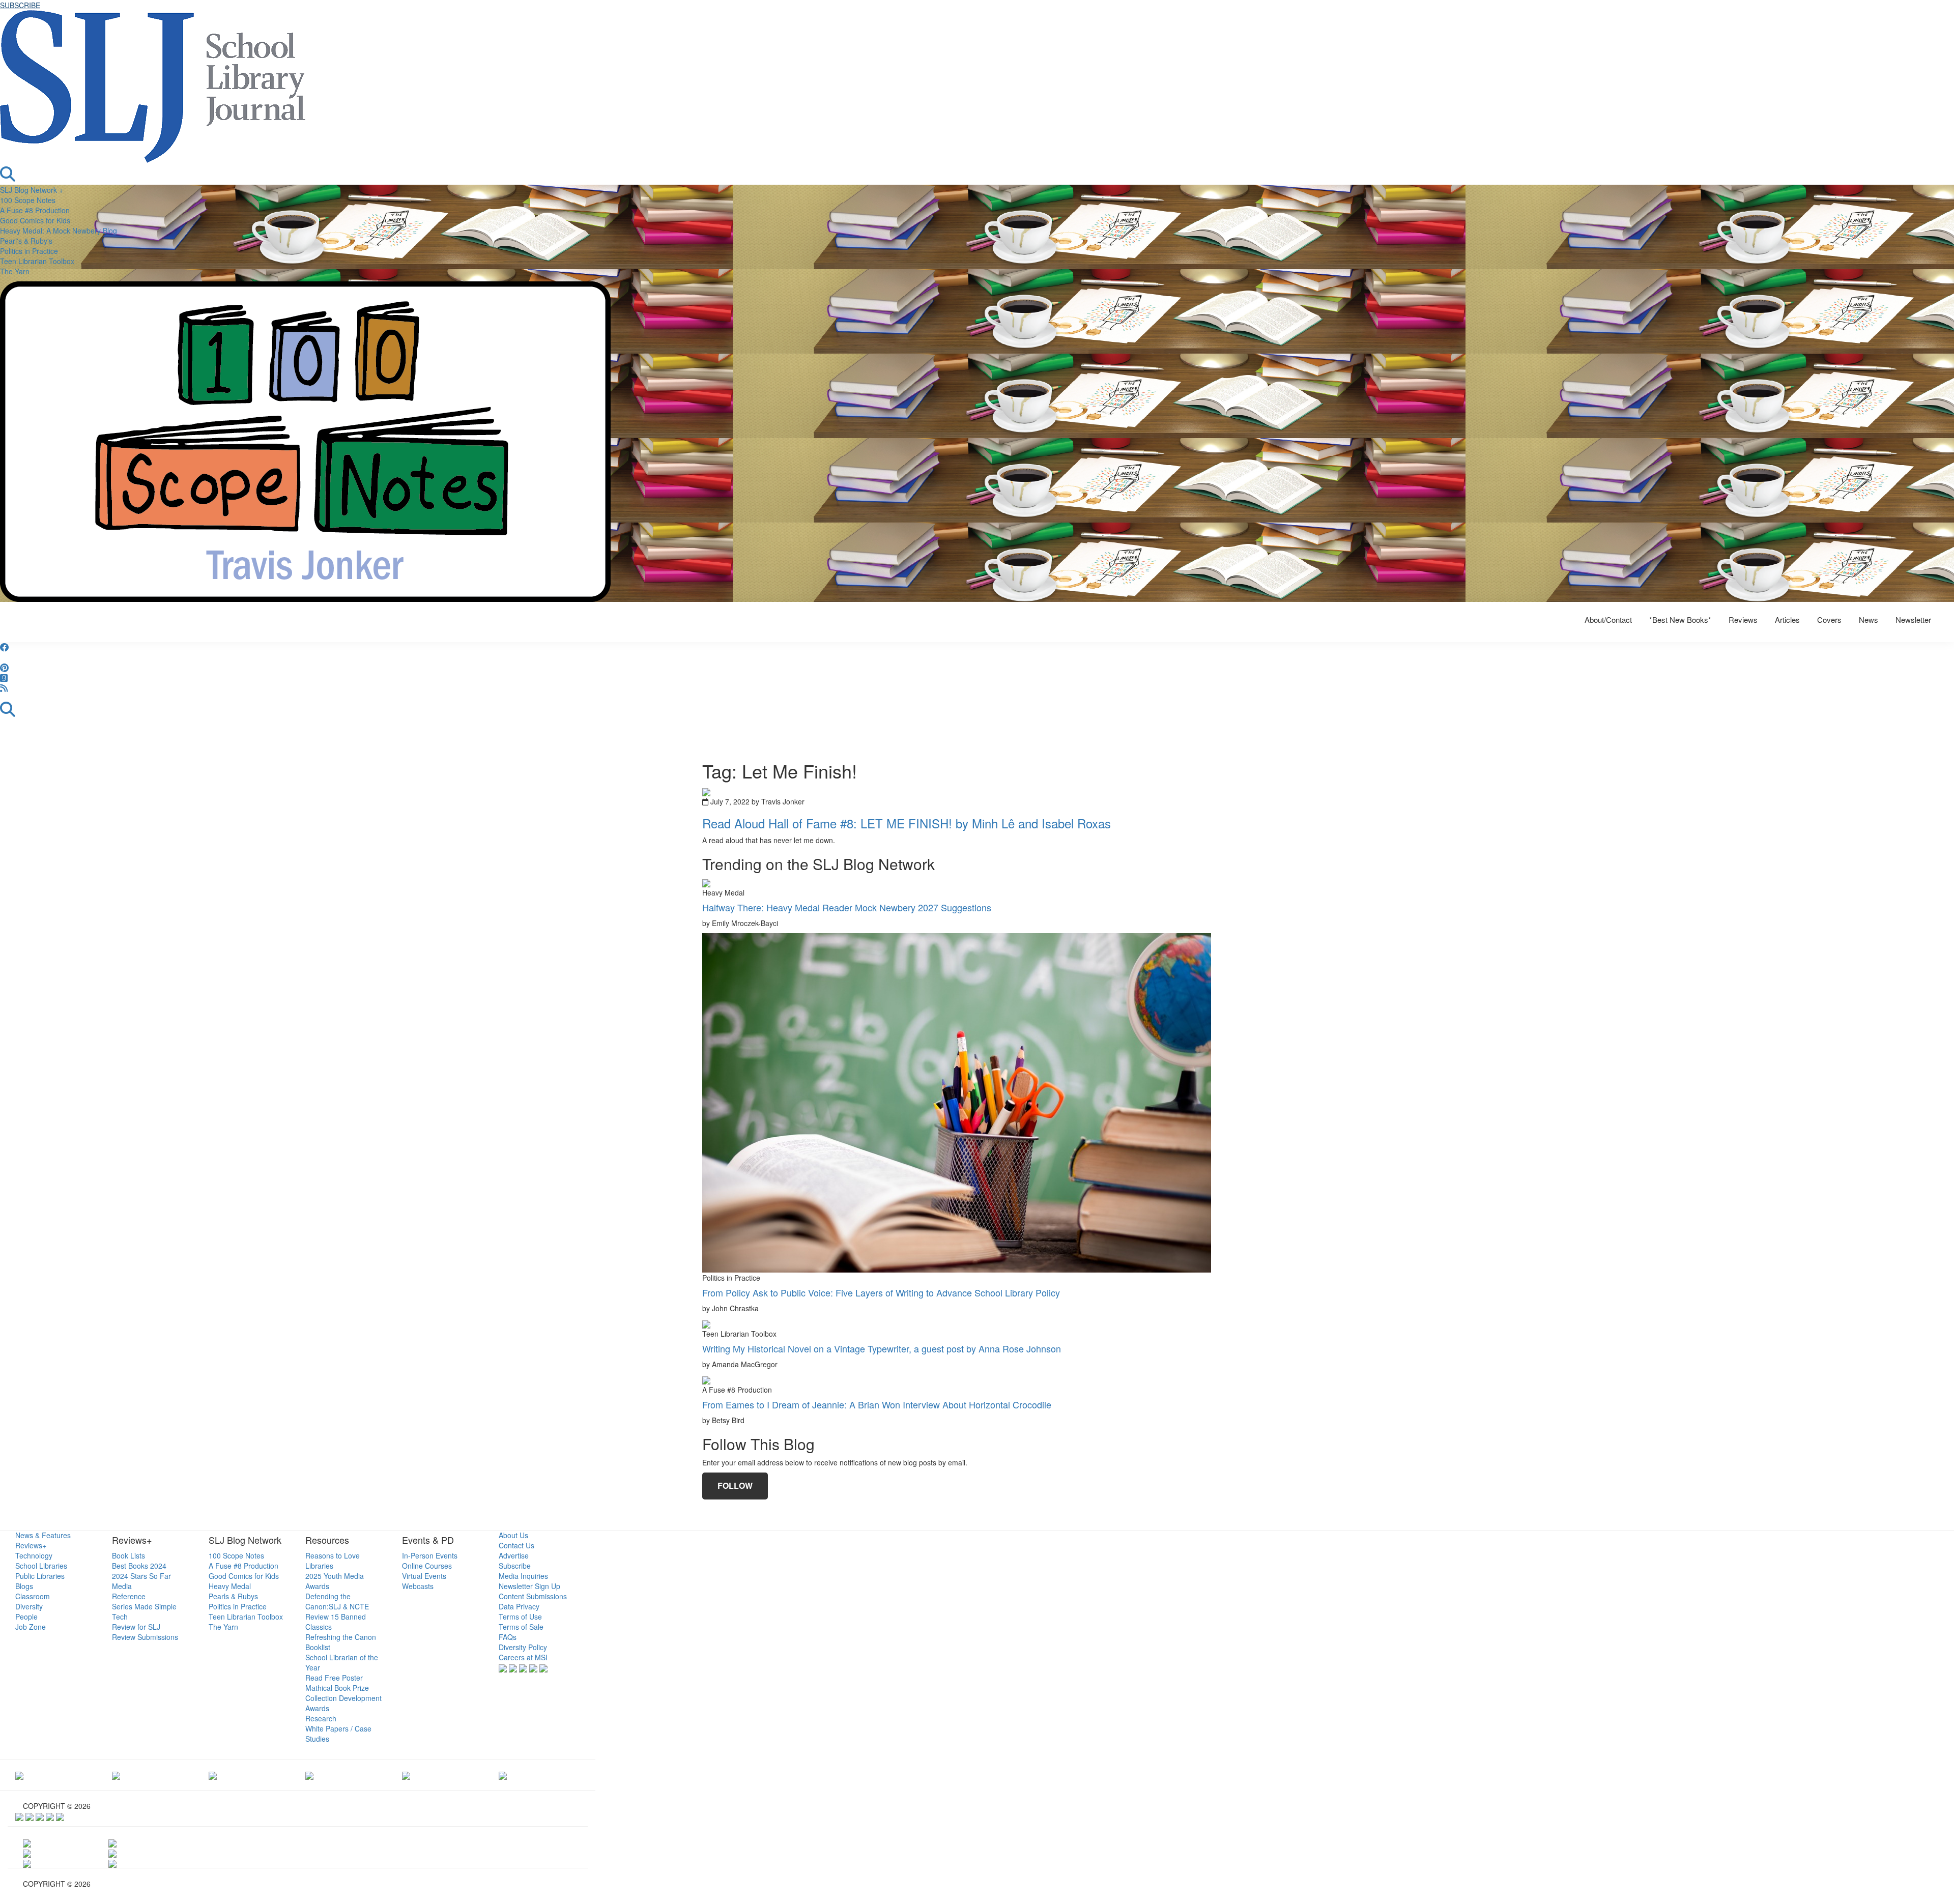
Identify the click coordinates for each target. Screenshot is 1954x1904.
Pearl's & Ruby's (26, 241)
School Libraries (41, 1566)
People (26, 1617)
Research (321, 1718)
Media (122, 1586)
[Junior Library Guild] (309, 1775)
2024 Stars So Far (141, 1576)
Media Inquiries (523, 1576)
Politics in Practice (29, 251)
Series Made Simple (144, 1606)
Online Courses (427, 1566)
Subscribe (515, 1566)
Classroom (33, 1596)
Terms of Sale (521, 1627)
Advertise (514, 1555)
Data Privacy (519, 1606)
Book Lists (128, 1555)
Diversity (29, 1606)
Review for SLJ (136, 1627)
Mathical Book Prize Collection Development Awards (343, 1698)
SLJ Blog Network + (32, 190)
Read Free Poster (334, 1678)
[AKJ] (116, 1775)
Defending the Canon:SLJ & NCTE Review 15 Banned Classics (337, 1611)
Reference (129, 1596)
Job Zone (31, 1627)
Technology (34, 1555)
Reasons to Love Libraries (333, 1561)
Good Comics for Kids (35, 220)
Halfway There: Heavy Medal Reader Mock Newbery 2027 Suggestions (847, 907)
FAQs (508, 1637)
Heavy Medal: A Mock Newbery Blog (59, 230)
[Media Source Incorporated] (19, 1775)
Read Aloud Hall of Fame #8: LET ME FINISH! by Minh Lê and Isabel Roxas (907, 823)
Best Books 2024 (139, 1566)
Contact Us (516, 1545)
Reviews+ (31, 1545)
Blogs (24, 1586)
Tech (120, 1617)
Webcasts (418, 1586)
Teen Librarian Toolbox (37, 261)
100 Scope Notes (28, 200)
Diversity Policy (523, 1647)
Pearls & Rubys (233, 1596)
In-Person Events (430, 1555)
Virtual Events (424, 1576)
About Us (513, 1535)
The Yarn (15, 271)
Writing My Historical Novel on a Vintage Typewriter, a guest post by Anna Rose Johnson (882, 1348)
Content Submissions (533, 1596)
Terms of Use (520, 1617)
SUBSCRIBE (20, 5)
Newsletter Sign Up (529, 1586)
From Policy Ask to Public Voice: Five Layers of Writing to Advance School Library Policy (881, 1292)
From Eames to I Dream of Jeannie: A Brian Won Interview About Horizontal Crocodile (877, 1404)
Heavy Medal (230, 1586)
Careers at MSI (523, 1657)
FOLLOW (735, 1485)
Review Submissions (145, 1637)
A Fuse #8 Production (35, 210)
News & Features (43, 1535)
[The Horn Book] (213, 1775)
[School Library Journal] (503, 1775)
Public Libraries (40, 1576)
